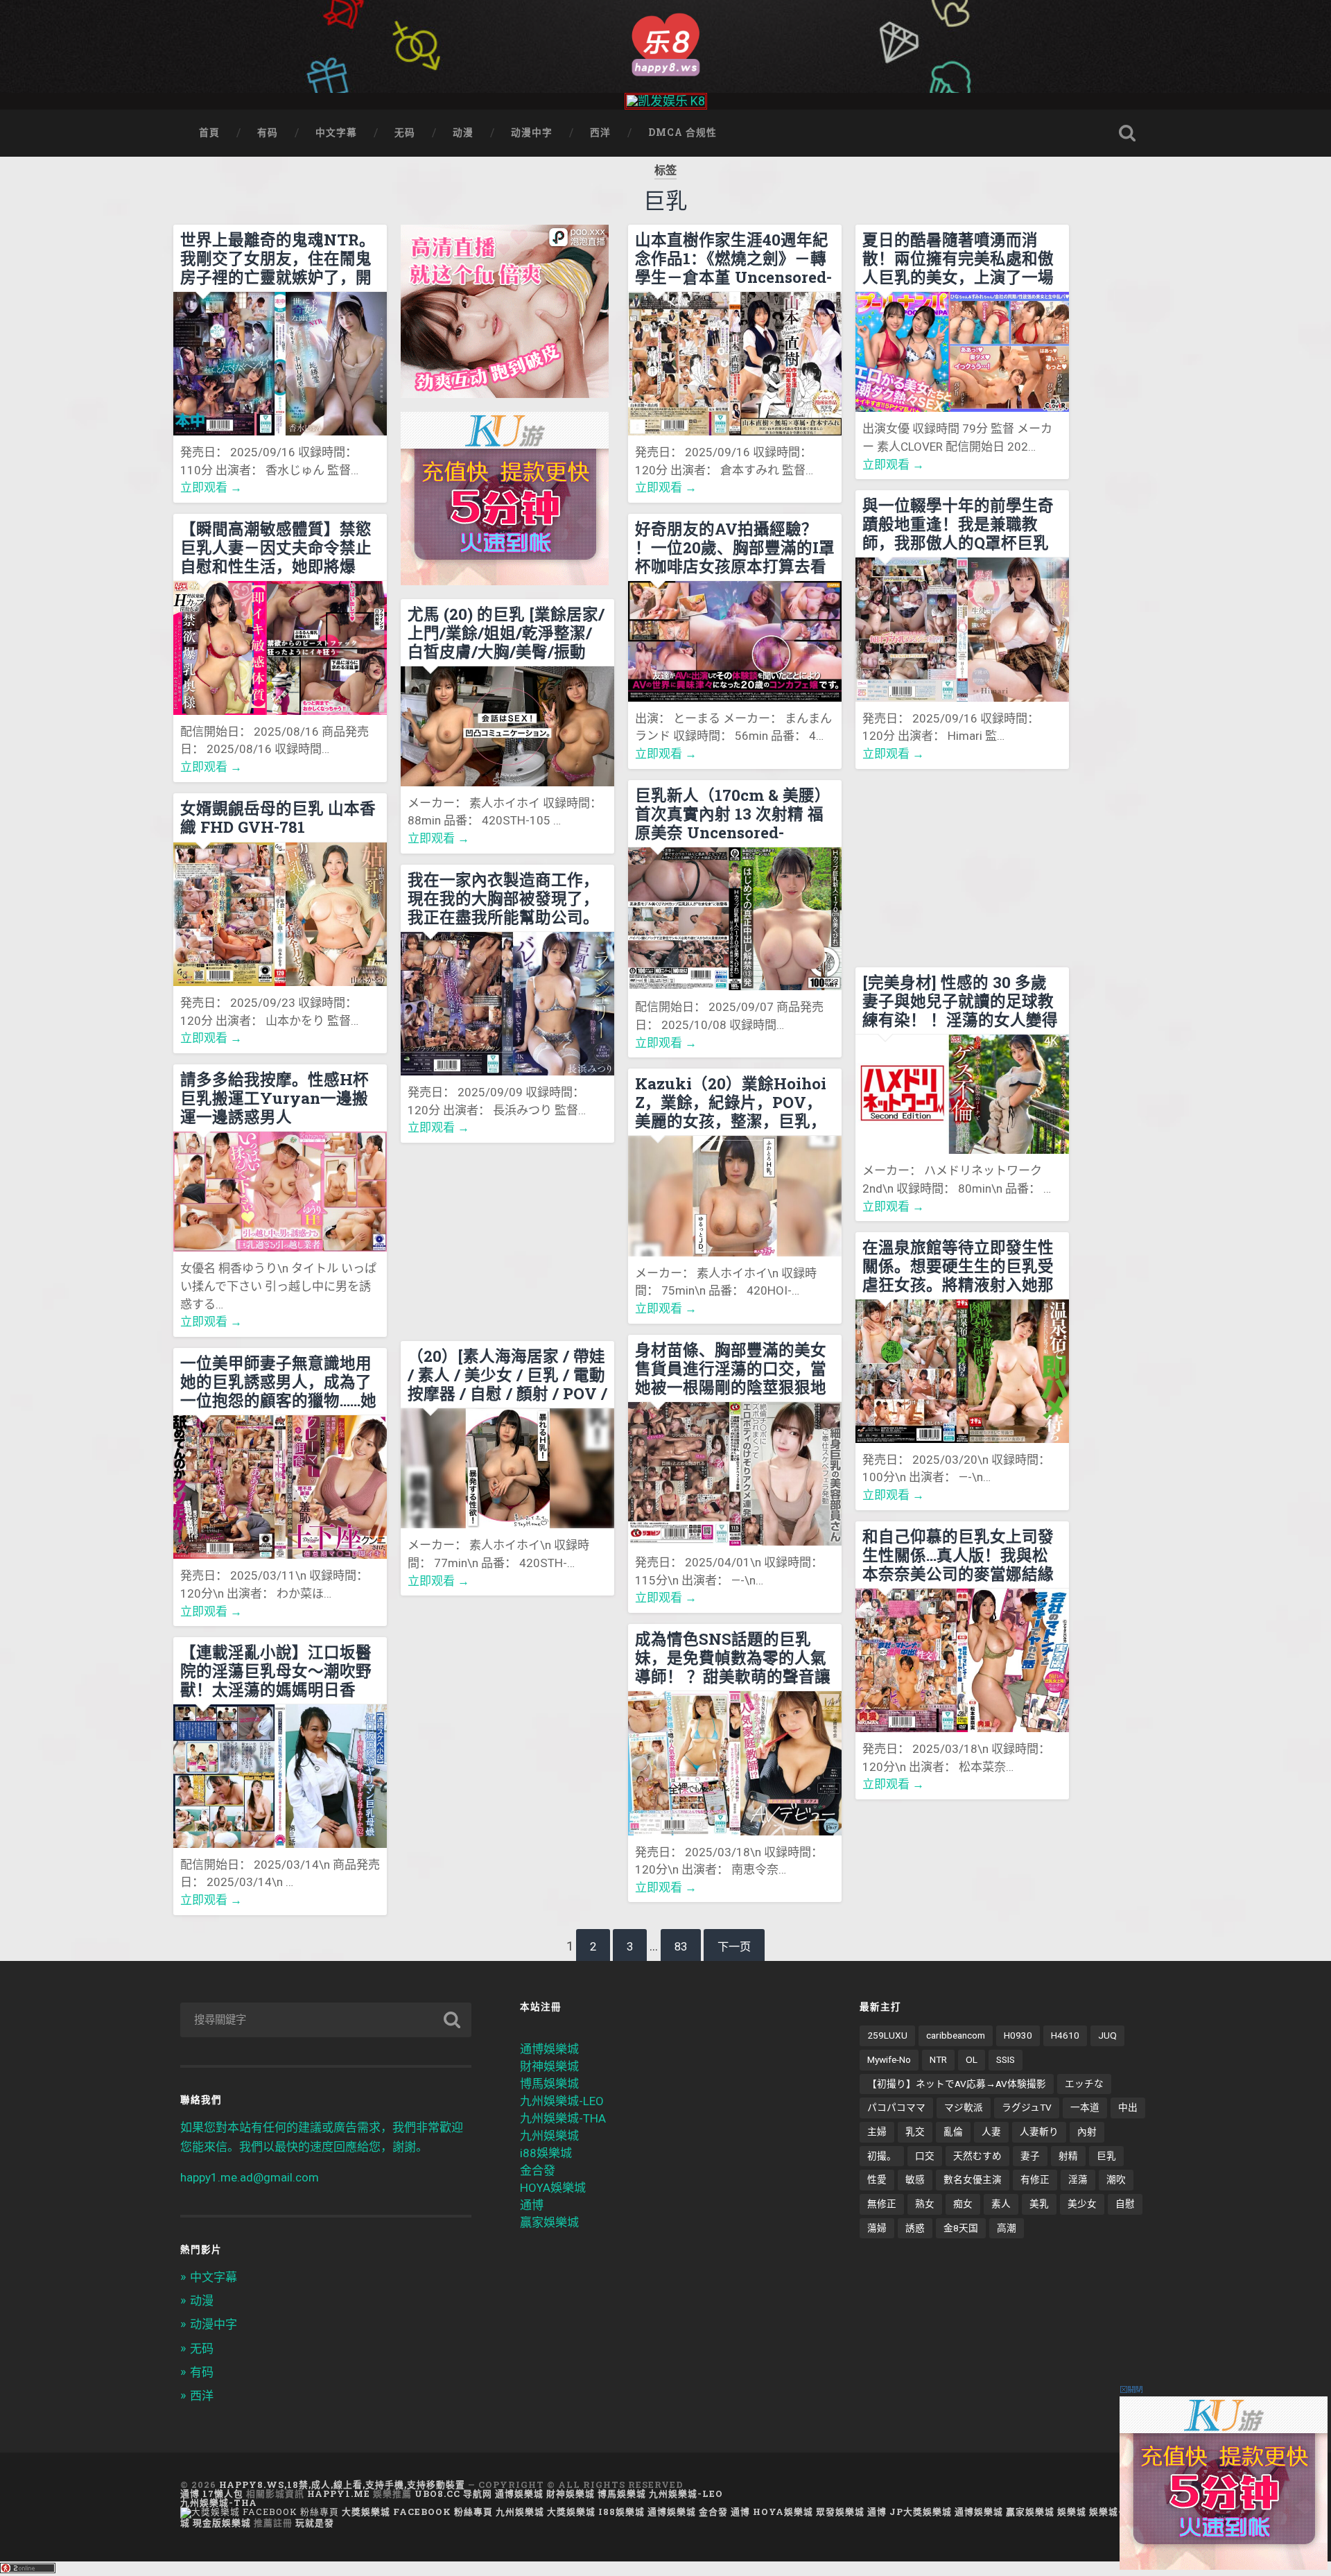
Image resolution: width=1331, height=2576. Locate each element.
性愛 (877, 2179)
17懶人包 (223, 2493)
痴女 (963, 2204)
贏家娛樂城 (549, 2222)
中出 (1128, 2107)
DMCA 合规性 (682, 132)
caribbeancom (956, 2035)
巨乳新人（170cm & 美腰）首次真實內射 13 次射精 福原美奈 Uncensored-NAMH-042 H (733, 813)
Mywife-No (889, 2059)
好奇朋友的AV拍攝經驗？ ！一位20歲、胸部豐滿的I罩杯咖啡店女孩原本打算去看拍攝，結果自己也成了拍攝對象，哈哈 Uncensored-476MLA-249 (735, 547)
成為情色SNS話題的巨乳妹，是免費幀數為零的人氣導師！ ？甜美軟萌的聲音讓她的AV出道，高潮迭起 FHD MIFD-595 (733, 1657)
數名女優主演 (973, 2179)
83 (681, 1947)
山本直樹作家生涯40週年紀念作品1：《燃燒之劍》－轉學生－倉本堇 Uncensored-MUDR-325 (733, 258)
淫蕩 (1078, 2179)
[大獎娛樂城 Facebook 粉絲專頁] (260, 2512)
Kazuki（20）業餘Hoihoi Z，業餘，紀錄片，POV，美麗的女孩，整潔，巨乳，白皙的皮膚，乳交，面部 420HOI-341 (731, 1102)
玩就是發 (315, 2523)
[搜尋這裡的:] (326, 2020)
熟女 (925, 2204)
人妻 (991, 2132)
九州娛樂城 (549, 2136)
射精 (1068, 2156)
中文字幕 (336, 132)
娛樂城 (1072, 2512)
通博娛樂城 (549, 2049)
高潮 (1007, 2228)
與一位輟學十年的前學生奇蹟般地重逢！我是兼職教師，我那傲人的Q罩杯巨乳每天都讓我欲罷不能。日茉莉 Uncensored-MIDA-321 (959, 524)
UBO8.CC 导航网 (453, 2493)
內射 (1087, 2132)
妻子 (1030, 2156)
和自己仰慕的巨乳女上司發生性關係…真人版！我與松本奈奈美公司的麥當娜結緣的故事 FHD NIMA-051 (958, 1555)
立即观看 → (211, 487)
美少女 (1082, 2204)
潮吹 (1116, 2179)
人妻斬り (1039, 2132)
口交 (925, 2156)
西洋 (600, 132)
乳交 (915, 2132)
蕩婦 (877, 2228)
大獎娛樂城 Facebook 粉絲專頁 (417, 2512)
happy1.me (339, 2493)
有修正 (1035, 2179)
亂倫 (953, 2132)
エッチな (1084, 2084)
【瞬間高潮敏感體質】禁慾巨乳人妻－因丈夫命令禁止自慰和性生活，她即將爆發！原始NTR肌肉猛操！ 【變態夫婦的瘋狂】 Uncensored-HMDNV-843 (277, 547)
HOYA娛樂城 (553, 2188)
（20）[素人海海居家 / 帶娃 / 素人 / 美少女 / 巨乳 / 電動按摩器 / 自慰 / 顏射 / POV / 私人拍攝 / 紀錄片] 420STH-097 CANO (507, 1374)
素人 (1001, 2204)
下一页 (734, 1947)
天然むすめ (977, 2156)
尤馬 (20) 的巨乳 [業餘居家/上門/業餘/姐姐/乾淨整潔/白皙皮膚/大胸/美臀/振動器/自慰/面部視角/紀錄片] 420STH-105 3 (506, 632)
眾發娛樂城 (840, 2512)
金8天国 (961, 2228)
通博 (532, 2205)
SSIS (1006, 2059)
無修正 (882, 2204)
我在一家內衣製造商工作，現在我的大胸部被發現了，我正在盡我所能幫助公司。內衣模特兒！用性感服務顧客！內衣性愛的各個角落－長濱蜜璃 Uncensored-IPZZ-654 (503, 898)
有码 (268, 132)
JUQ (1107, 2035)
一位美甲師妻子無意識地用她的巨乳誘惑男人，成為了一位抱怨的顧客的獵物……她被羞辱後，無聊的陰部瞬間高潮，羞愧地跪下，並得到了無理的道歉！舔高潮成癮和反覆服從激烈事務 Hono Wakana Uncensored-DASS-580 (278, 1381)
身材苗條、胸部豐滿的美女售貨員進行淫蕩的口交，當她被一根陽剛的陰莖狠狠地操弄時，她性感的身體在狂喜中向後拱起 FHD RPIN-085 (731, 1368)
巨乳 (1106, 2156)
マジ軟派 (964, 2107)
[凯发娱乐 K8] (666, 101)
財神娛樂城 (549, 2066)
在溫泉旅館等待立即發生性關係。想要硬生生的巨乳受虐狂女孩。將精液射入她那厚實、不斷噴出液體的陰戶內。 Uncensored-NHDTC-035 (961, 1265)
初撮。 (882, 2156)
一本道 (1085, 2107)
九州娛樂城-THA (563, 2118)
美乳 (1039, 2204)
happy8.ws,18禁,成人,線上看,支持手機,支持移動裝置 (342, 2484)
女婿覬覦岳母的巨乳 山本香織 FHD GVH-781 (278, 818)
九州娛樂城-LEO (562, 2101)
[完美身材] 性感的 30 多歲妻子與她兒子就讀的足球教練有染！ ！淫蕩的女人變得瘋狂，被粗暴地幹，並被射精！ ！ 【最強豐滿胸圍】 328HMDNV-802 (960, 1001)
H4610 (1065, 2035)
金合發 (538, 2170)
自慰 (1125, 2204)
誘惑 (915, 2228)
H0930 (1018, 2035)
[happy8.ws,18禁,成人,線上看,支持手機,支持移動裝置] (665, 43)
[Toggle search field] (1127, 133)
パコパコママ (896, 2107)
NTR (938, 2059)
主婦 (877, 2132)
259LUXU (887, 2035)
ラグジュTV (1027, 2107)
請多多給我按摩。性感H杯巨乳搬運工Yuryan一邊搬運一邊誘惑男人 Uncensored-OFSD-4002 (275, 1098)
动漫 (463, 132)
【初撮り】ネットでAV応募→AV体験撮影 (957, 2084)
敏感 (915, 2179)
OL (972, 2059)
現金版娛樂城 (222, 2523)
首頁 (209, 132)
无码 (405, 132)
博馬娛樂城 (549, 2084)
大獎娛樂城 (571, 2512)
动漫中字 (532, 132)
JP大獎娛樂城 (921, 2512)
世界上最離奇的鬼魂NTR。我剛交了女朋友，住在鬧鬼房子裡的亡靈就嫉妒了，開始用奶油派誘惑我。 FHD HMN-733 (278, 258)
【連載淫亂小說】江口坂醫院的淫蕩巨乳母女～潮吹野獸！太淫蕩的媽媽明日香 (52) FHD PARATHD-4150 (276, 1670)
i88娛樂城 (546, 2153)
